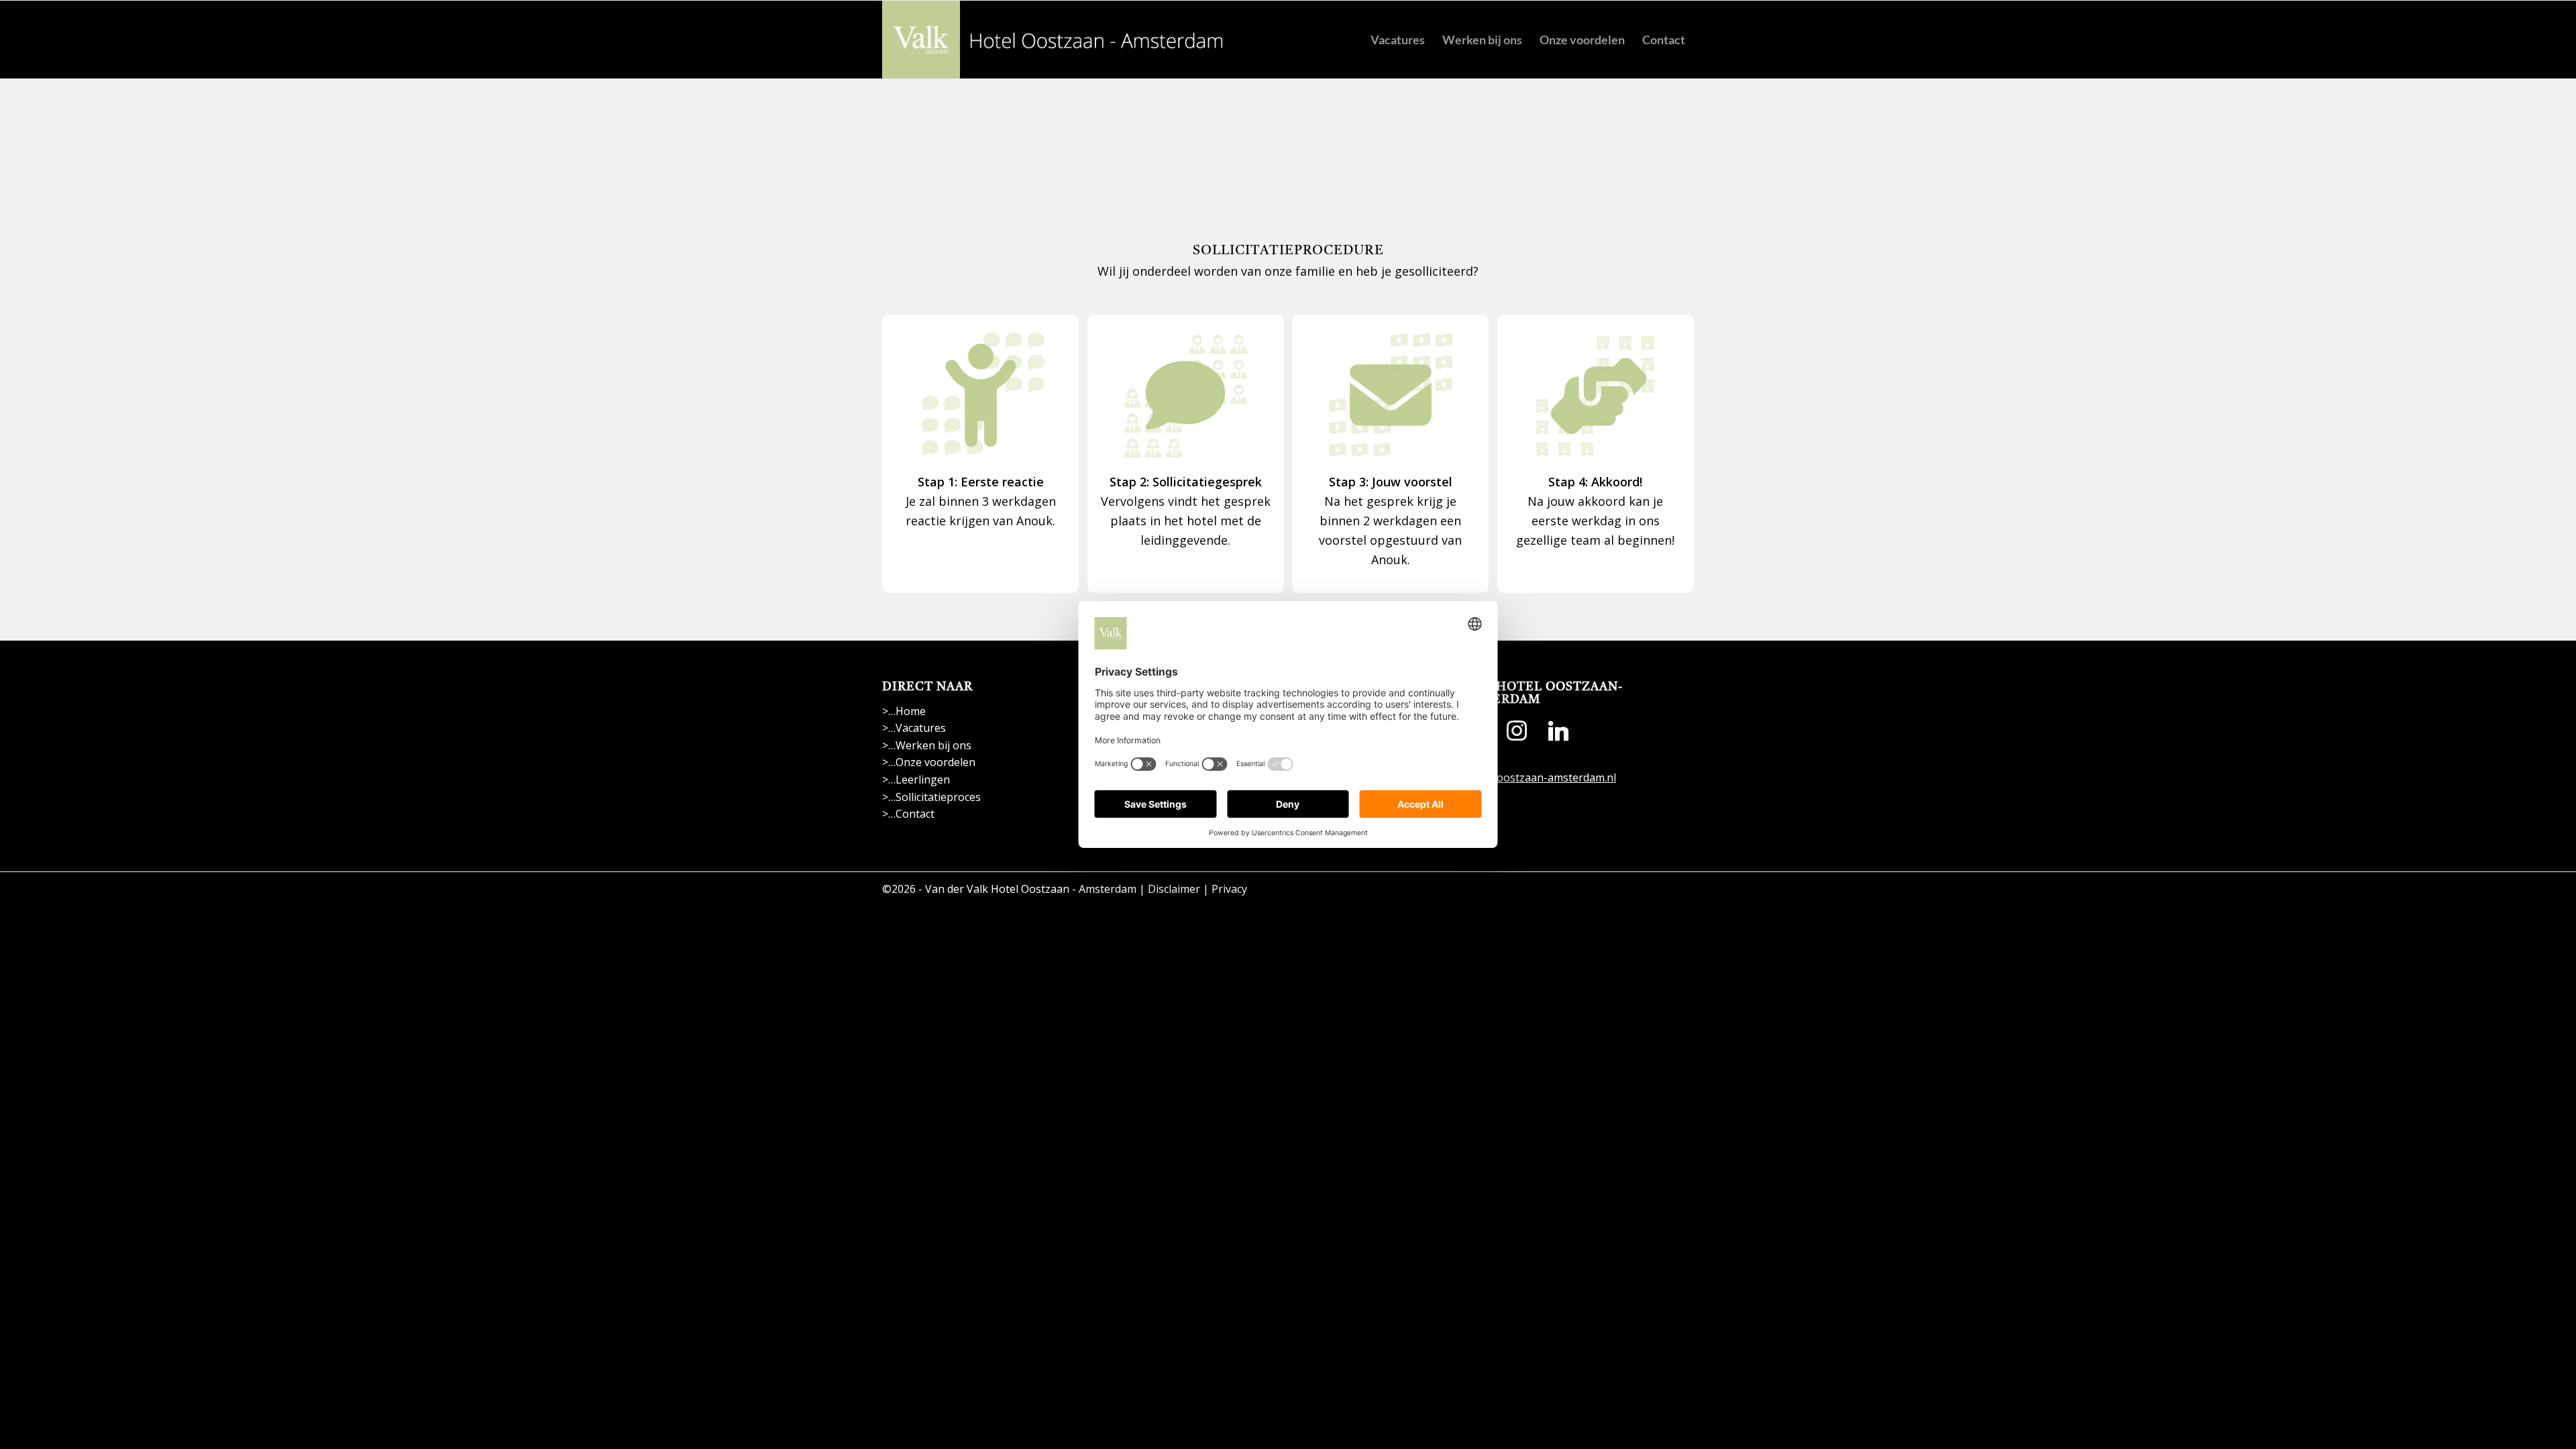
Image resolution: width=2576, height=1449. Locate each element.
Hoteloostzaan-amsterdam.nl (1541, 777)
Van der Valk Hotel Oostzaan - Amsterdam (1031, 889)
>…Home (904, 711)
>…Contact (908, 814)
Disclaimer (1174, 889)
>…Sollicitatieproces (931, 797)
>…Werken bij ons (927, 745)
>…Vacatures (914, 728)
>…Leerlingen (916, 780)
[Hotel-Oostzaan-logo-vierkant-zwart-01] (1055, 40)
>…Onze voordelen (929, 762)
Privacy (1229, 889)
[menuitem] (1398, 40)
